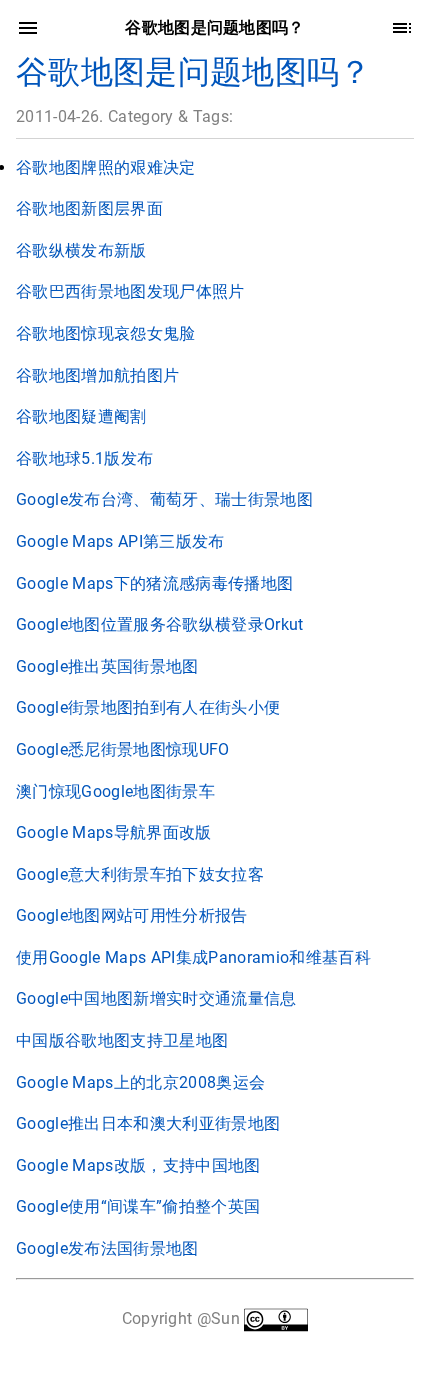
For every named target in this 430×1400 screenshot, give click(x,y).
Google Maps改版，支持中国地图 (138, 1165)
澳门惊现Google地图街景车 (115, 791)
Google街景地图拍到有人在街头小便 (148, 707)
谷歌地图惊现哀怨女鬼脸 (106, 333)
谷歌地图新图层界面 (89, 208)
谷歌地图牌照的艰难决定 (106, 167)
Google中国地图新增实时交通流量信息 (156, 998)
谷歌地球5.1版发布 (84, 458)
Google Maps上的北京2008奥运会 (140, 1082)
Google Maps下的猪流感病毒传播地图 (154, 583)
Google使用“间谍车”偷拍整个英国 (138, 1206)
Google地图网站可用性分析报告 (132, 915)
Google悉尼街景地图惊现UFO (123, 749)
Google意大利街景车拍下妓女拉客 (140, 874)
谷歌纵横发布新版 (81, 250)
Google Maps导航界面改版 (114, 832)
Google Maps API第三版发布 (120, 541)
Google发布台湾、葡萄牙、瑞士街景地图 (164, 499)
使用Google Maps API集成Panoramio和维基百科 (193, 957)
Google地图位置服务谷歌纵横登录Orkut (160, 624)
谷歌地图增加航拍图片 (97, 375)
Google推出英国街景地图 (107, 666)
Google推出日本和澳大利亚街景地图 (148, 1123)
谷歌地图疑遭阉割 (81, 416)
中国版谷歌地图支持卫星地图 (122, 1040)
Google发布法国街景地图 (107, 1248)
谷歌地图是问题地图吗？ (194, 72)
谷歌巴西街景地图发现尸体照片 (130, 291)
